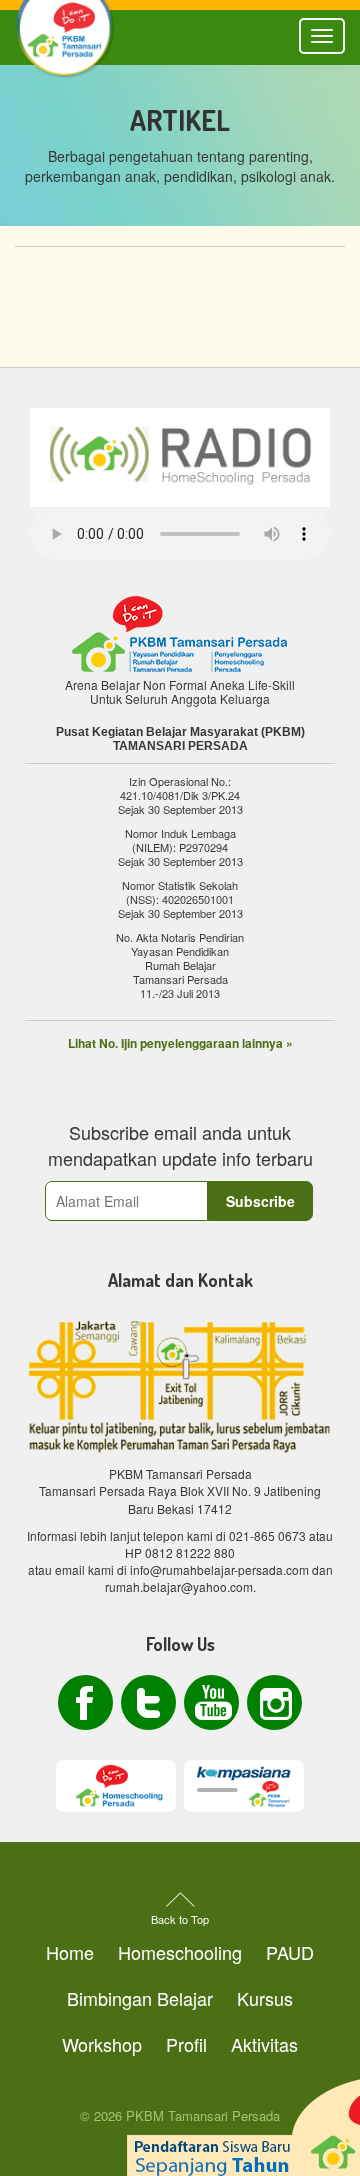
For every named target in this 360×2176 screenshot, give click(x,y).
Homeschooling (180, 1952)
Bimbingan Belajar (140, 1998)
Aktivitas (264, 2044)
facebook (85, 1702)
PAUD (290, 1952)
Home (70, 1952)
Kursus (265, 1998)
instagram (274, 1702)
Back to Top (180, 1919)
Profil (186, 2044)
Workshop (102, 2044)
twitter (148, 1702)
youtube (211, 1702)
